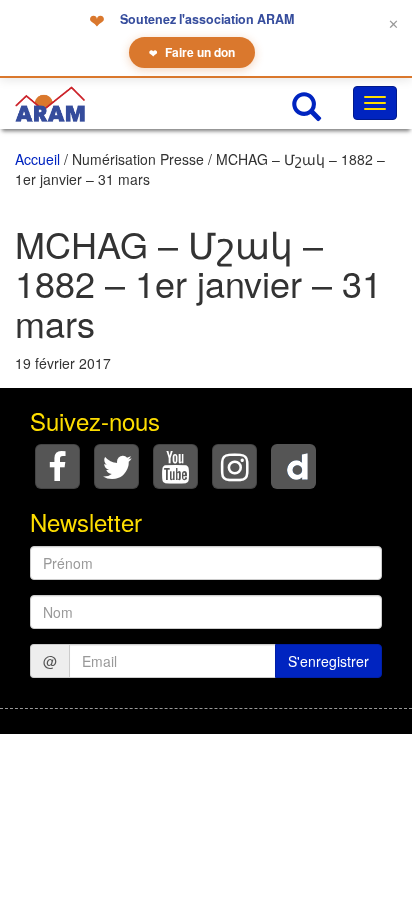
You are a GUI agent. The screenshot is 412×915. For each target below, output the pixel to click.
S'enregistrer (328, 661)
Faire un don (192, 52)
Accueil (37, 159)
